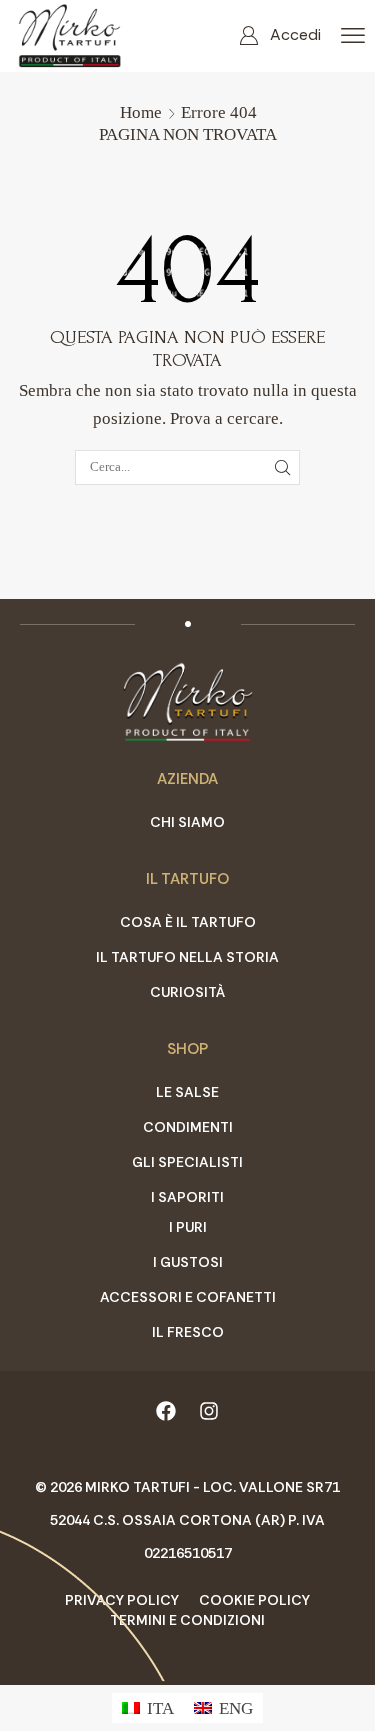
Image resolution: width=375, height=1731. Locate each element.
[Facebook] (166, 1411)
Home (141, 112)
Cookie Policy (254, 1600)
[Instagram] (209, 1411)
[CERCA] (282, 467)
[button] (280, 35)
